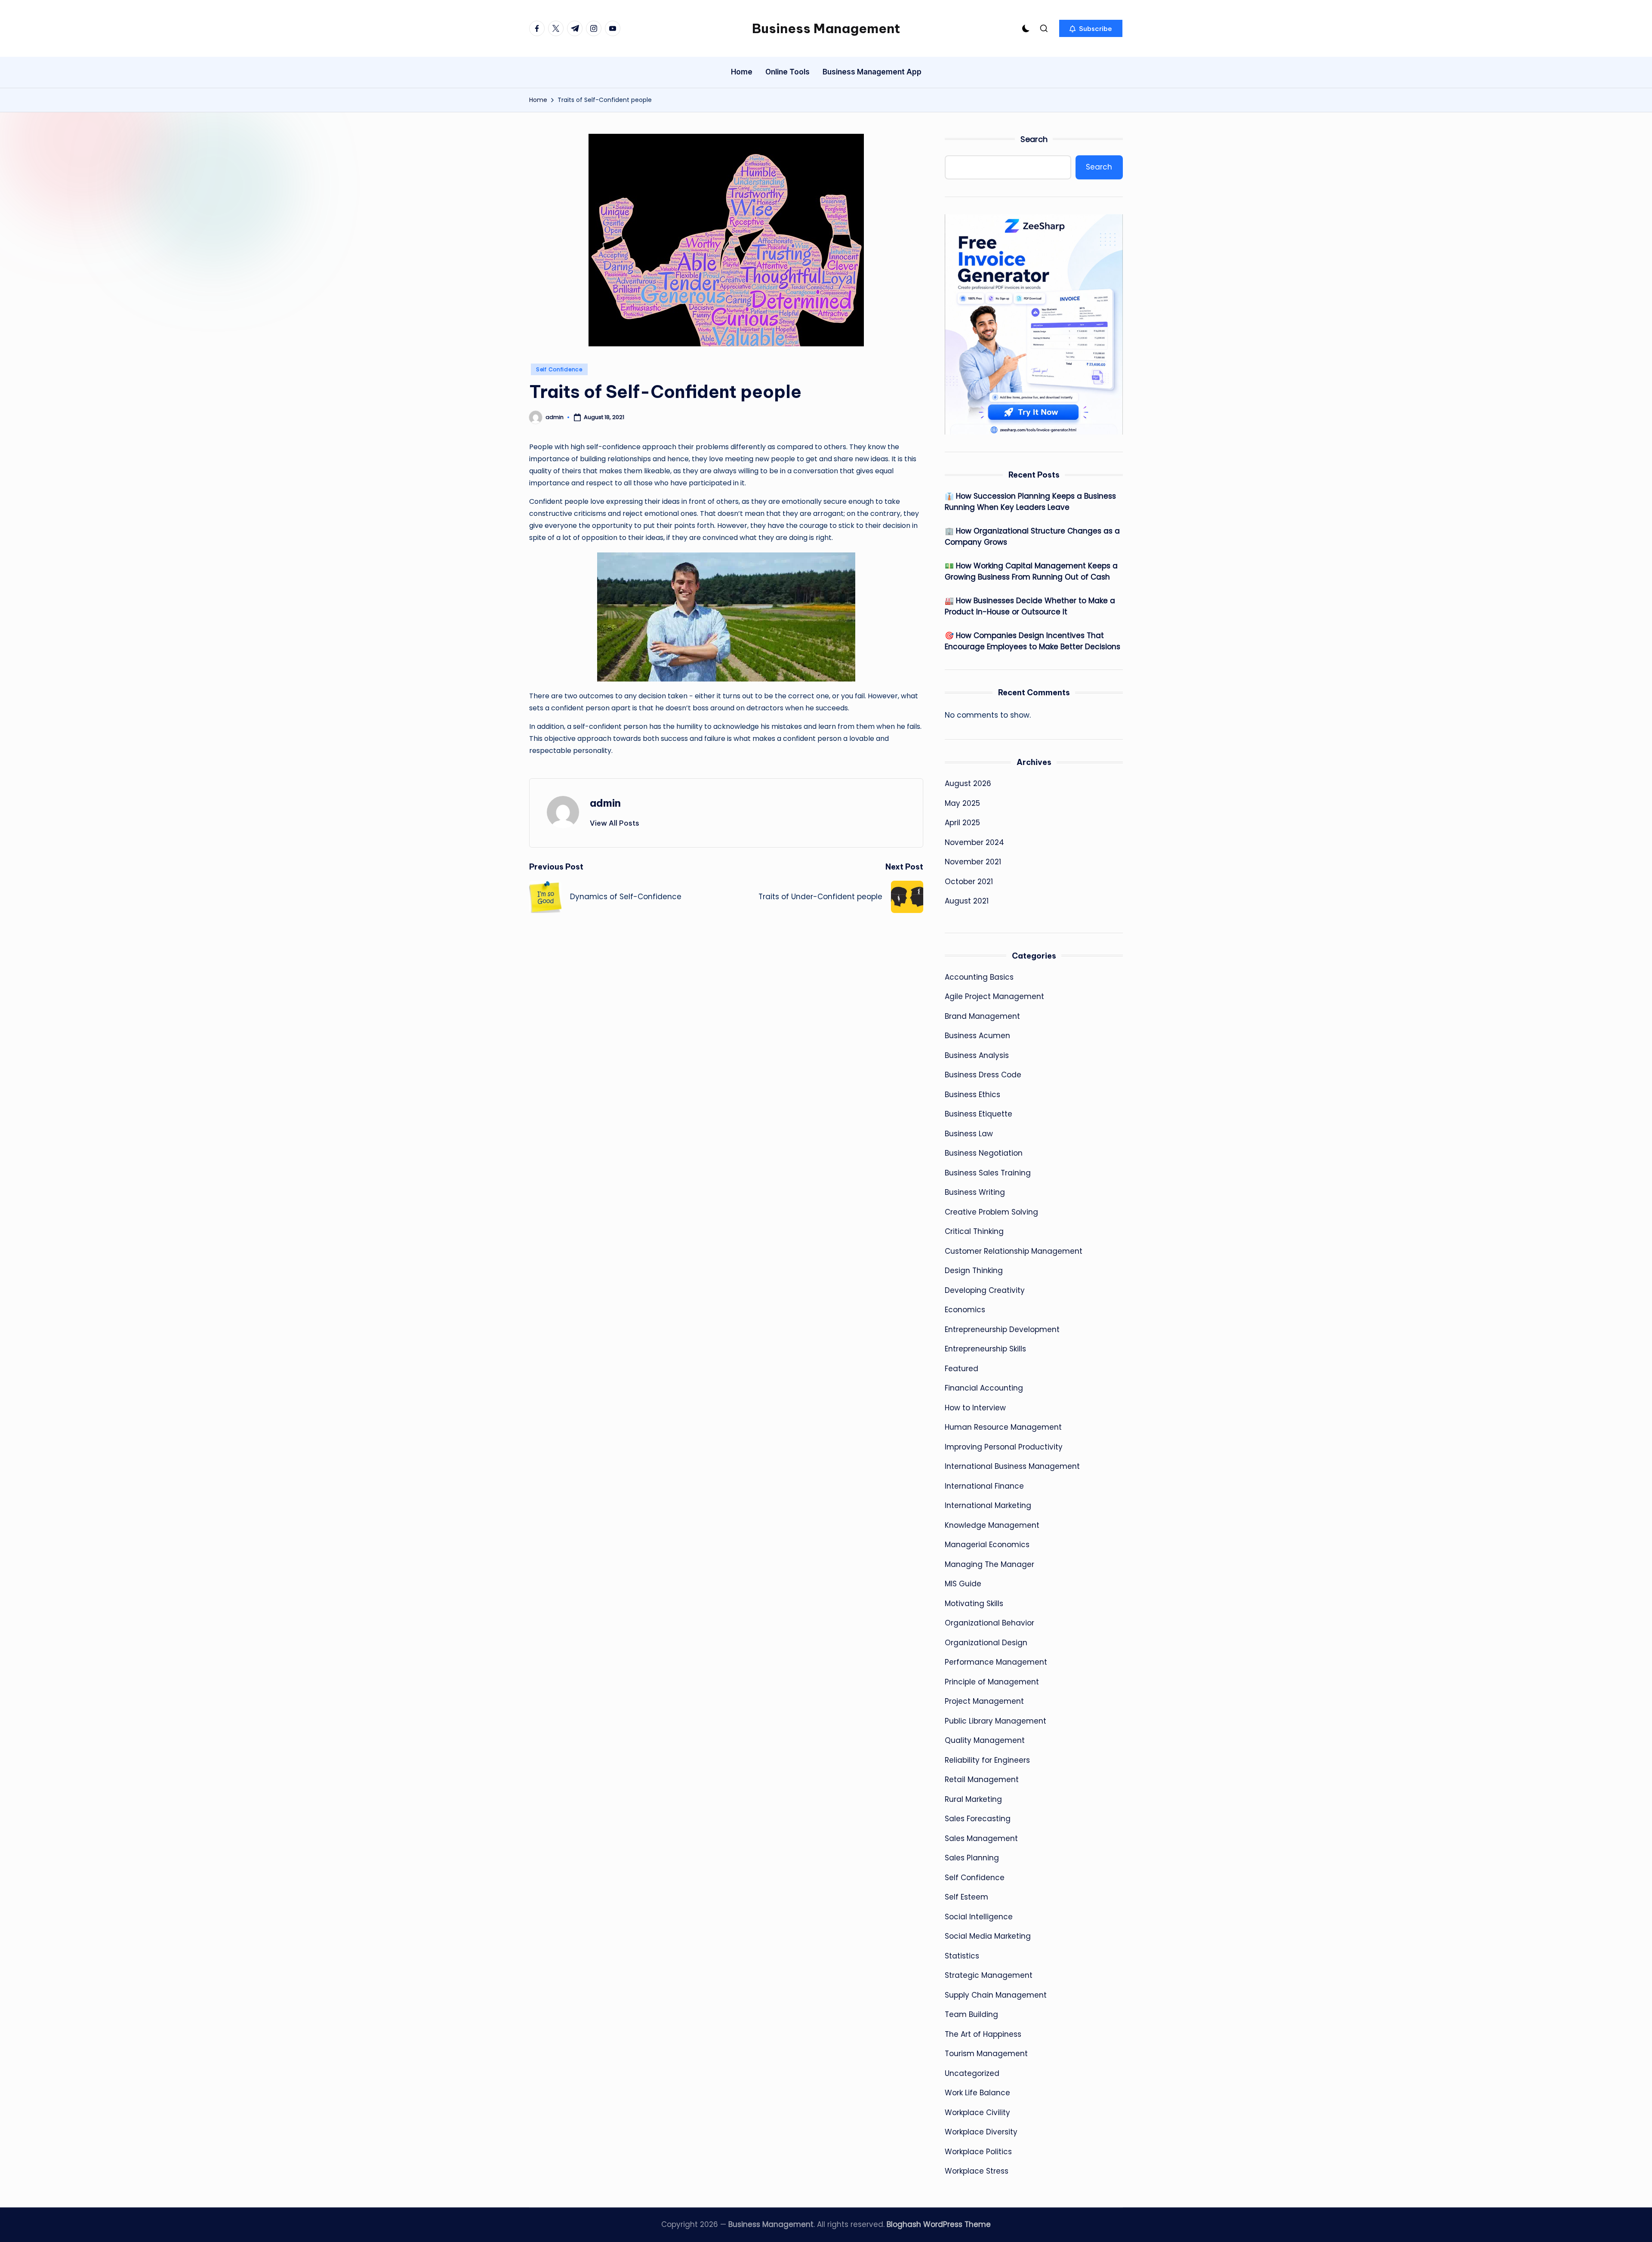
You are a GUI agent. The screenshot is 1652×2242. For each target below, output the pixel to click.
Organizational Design (986, 1643)
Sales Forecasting (978, 1819)
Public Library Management (996, 1721)
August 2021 (967, 901)
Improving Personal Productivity (1004, 1447)
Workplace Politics (978, 2152)
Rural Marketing (973, 1799)
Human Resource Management (1003, 1427)
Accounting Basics (979, 977)
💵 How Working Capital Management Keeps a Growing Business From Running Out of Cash (1031, 571)
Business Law (969, 1134)
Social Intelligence (979, 1917)
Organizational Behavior (989, 1623)
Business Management (826, 28)
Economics (965, 1310)
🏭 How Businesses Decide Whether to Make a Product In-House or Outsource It (1030, 606)
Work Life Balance (977, 2093)
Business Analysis (977, 1055)
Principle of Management (992, 1682)
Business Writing (975, 1192)
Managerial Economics (987, 1545)
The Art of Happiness (983, 2034)
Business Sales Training (988, 1173)
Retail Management (982, 1779)
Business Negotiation (984, 1153)
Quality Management (985, 1740)
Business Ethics (972, 1095)
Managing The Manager (989, 1564)
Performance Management (996, 1662)
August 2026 (968, 783)
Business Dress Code (983, 1075)
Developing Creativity (985, 1290)
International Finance (984, 1486)
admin (605, 803)
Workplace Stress (977, 2171)
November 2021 (973, 862)
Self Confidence (559, 369)
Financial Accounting (984, 1388)
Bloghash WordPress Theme (939, 2224)
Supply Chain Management (996, 1995)
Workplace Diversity (981, 2132)
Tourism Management (986, 2054)
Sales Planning (972, 1858)
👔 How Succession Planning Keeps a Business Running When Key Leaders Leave (1030, 502)
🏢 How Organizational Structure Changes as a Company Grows (1032, 537)
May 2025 (962, 803)
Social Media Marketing (988, 1936)
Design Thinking (974, 1271)
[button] (1091, 28)
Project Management (984, 1701)
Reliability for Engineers (987, 1760)
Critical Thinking (974, 1231)
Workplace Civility (977, 2112)
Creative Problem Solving (991, 1212)
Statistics (962, 1956)
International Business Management (1012, 1466)
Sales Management (981, 1838)
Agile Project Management (994, 996)
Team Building (971, 2014)
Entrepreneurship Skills (985, 1349)
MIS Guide (963, 1584)
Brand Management (982, 1016)
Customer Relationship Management (1014, 1251)
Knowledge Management (992, 1525)
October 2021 (969, 882)
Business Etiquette (979, 1114)
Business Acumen (977, 1036)
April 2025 (962, 823)
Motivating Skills (974, 1604)
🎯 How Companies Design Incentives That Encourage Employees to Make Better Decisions (1032, 641)
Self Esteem (966, 1897)
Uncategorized (972, 2073)
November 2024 (974, 842)
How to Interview (975, 1408)
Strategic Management (989, 1975)
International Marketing (988, 1505)
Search (1034, 139)
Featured (962, 1369)
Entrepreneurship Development (1002, 1329)
